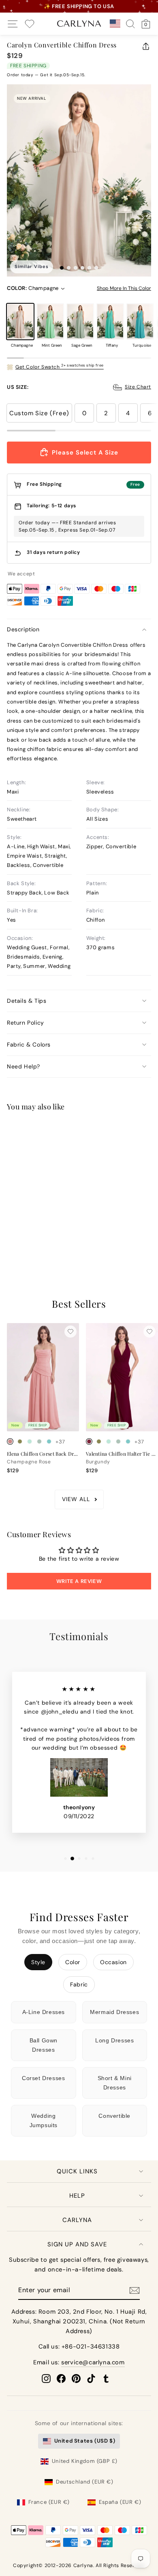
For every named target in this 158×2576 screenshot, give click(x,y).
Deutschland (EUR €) (84, 2482)
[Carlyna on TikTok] (91, 2379)
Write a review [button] (79, 1581)
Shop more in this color (124, 288)
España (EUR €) (120, 2502)
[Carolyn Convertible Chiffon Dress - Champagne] (10, 1242)
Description (23, 629)
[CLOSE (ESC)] (79, 181)
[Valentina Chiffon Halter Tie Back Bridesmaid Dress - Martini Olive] (99, 1441)
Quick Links (77, 2171)
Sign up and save (77, 2244)
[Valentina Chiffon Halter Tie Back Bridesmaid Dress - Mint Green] (109, 1441)
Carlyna (77, 2220)
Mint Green (50, 322)
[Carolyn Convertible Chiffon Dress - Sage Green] (30, 1242)
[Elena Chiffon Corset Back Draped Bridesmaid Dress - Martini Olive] (20, 1441)
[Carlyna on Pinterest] (76, 2379)
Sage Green (80, 322)
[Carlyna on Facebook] (61, 2379)
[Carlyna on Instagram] (46, 2379)
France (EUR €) (49, 2502)
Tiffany (110, 322)
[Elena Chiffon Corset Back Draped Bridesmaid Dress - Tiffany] (49, 1441)
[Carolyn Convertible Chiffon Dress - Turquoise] (49, 1242)
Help (77, 2196)
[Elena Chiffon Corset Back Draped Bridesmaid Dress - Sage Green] (39, 1441)
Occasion (113, 1962)
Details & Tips (27, 1001)
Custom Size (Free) (39, 413)
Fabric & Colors (29, 1045)
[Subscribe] (135, 2290)
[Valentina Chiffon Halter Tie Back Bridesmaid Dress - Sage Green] (118, 1441)
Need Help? (23, 1066)
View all (76, 1499)
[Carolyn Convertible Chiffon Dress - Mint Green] (20, 1242)
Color (73, 1962)
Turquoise (140, 322)
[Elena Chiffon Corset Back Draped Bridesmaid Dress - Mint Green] (30, 1441)
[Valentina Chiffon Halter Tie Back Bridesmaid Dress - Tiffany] (128, 1441)
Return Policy (26, 1023)
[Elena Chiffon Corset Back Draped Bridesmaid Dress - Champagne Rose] (10, 1441)
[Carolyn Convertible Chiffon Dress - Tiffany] (39, 1242)
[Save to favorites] (70, 1132)
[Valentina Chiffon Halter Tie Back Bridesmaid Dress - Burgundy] (89, 1441)
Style (38, 1962)
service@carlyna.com (93, 2362)
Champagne (20, 322)
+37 (60, 1243)
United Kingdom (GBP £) (85, 2461)
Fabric (79, 1984)
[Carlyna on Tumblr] (106, 2379)
